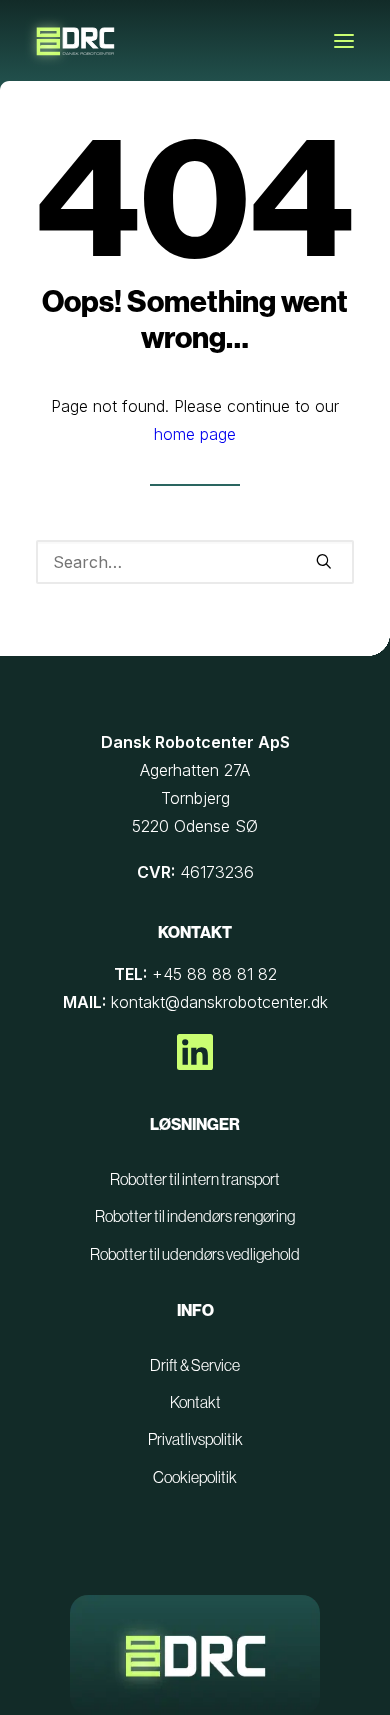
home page (195, 434)
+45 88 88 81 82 (214, 974)
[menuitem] (195, 1179)
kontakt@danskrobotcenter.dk (219, 1002)
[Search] (195, 562)
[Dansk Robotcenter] (76, 45)
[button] (344, 40)
